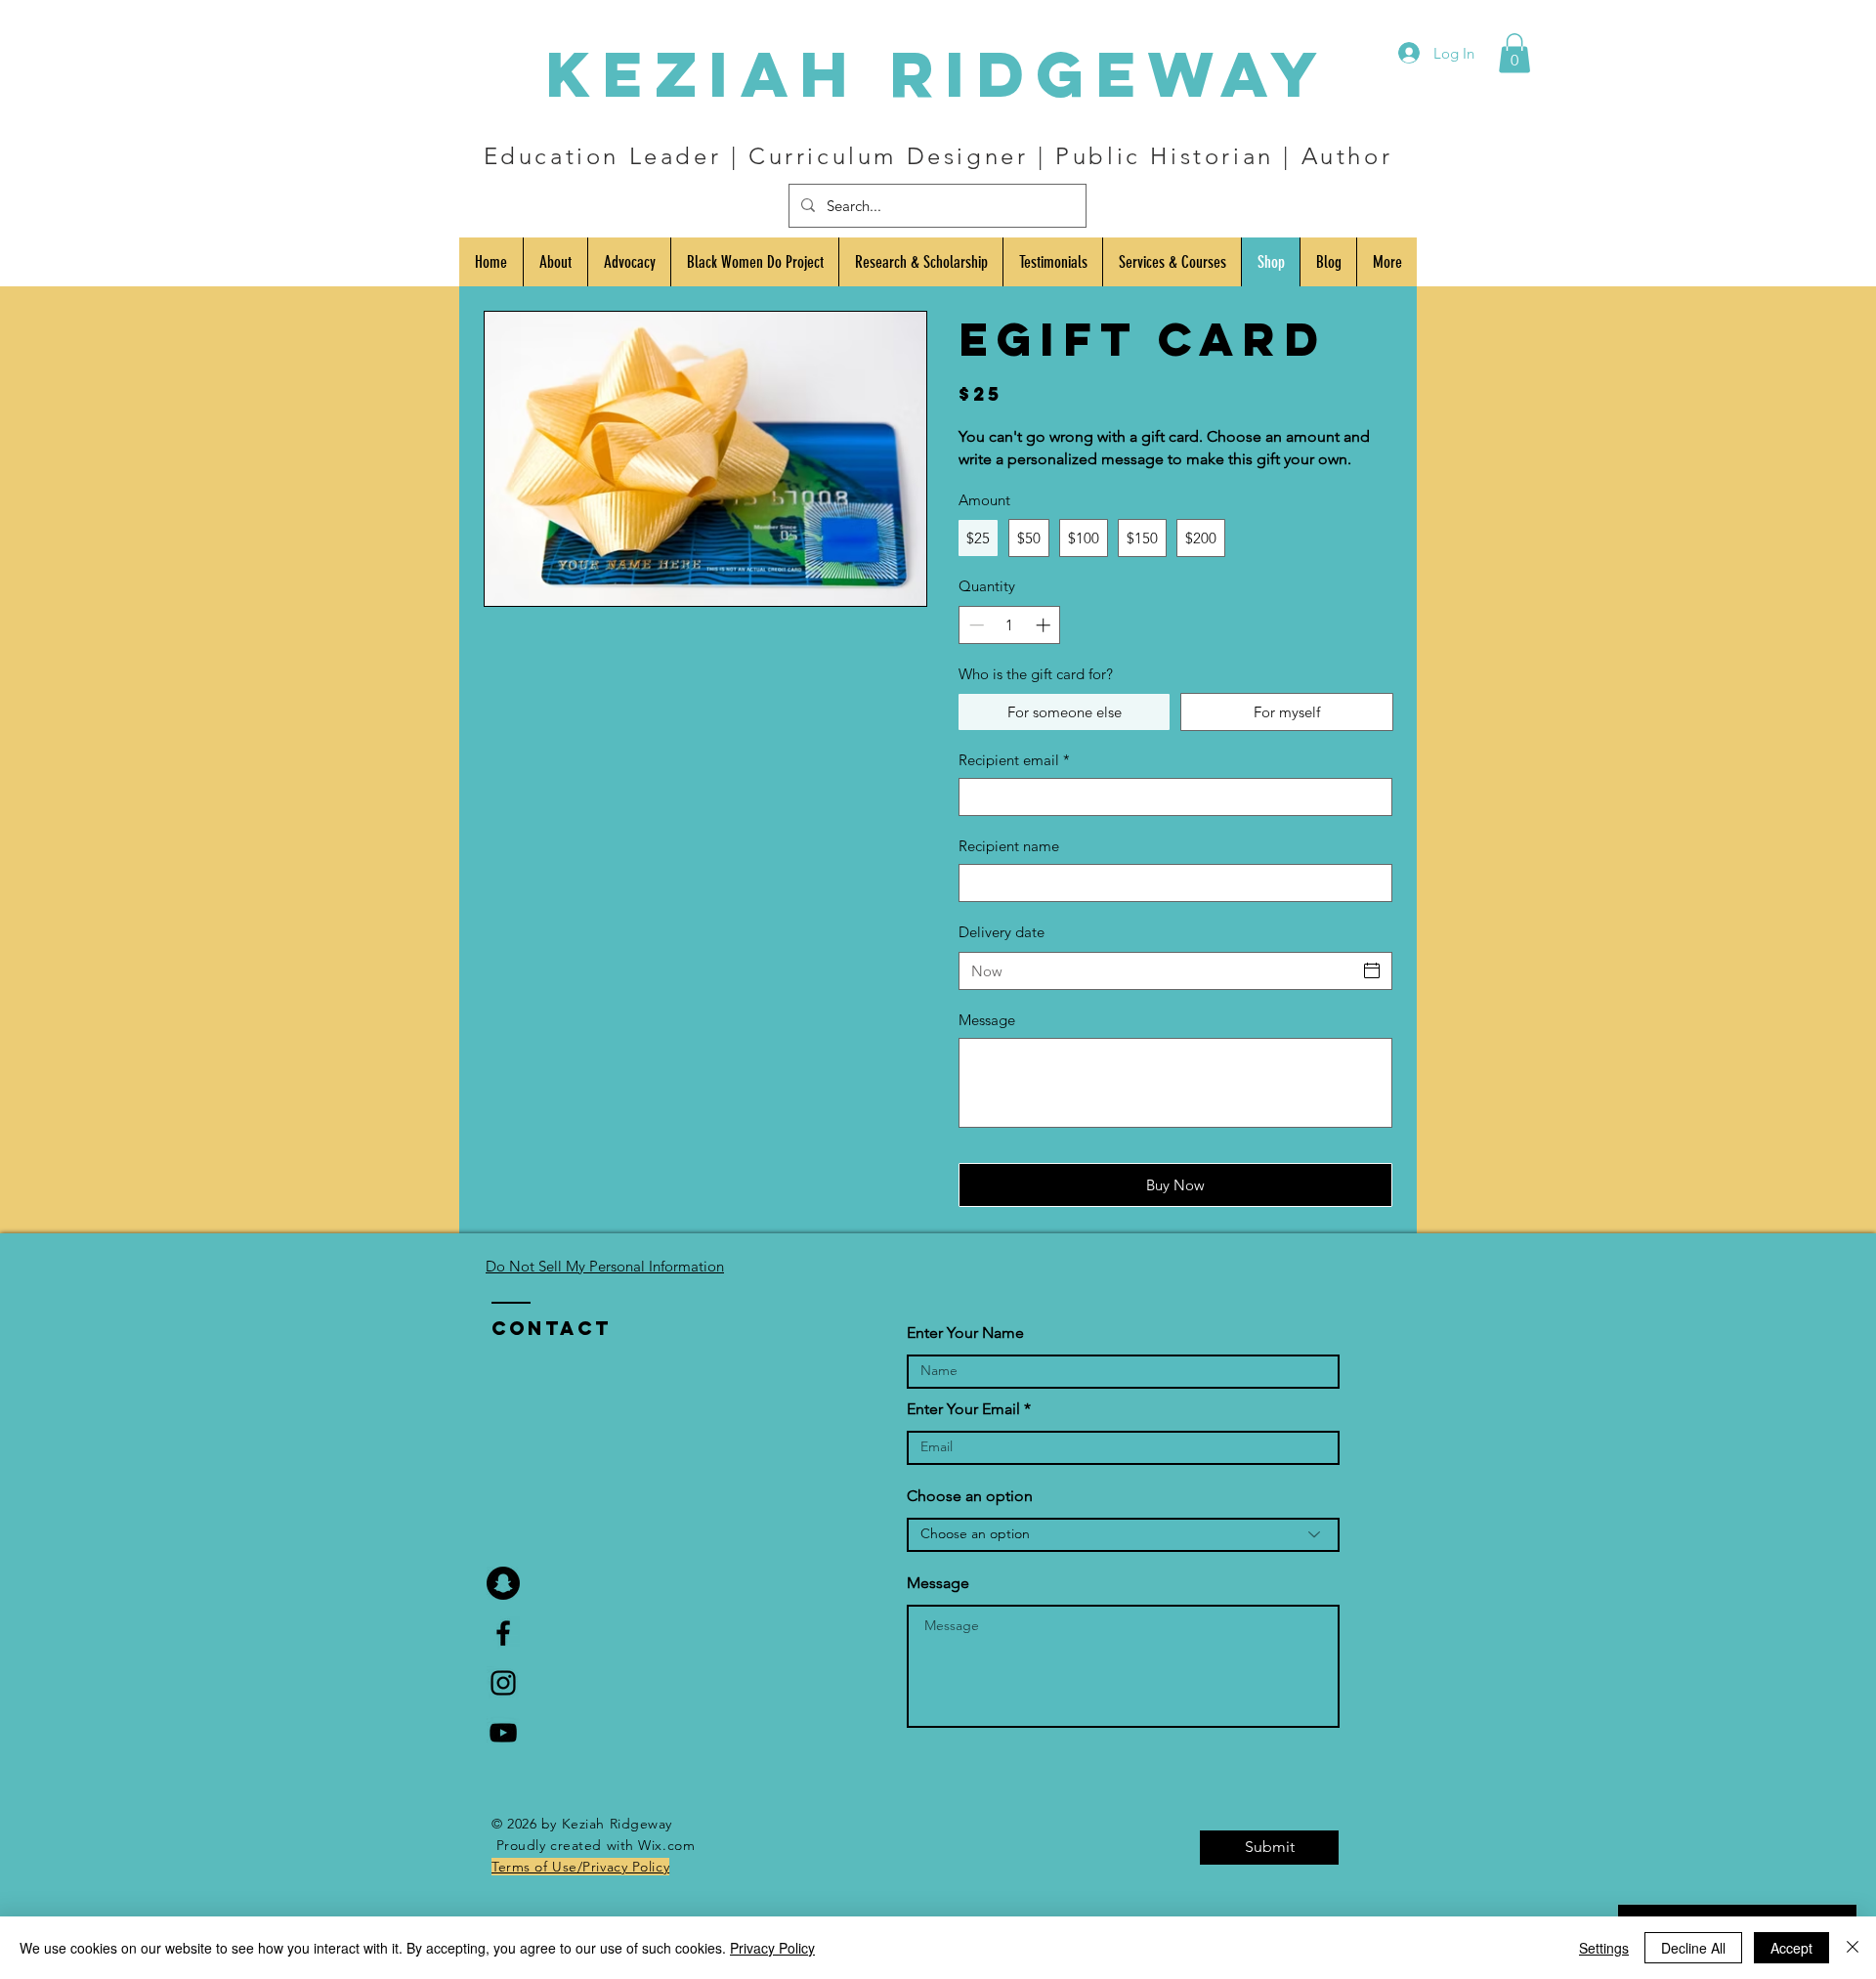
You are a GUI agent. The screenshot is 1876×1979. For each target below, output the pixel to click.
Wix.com (666, 1845)
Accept (1791, 1948)
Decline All (1693, 1948)
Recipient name (1009, 846)
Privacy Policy (772, 1948)
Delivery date (1002, 932)
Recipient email (1014, 760)
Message (987, 1020)
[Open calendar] (1372, 970)
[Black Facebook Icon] (503, 1633)
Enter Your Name (965, 1333)
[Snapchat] (503, 1583)
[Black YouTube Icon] (503, 1733)
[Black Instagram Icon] (503, 1683)
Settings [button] (1604, 1948)
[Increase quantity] (1045, 625)
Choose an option (970, 1496)
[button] (1514, 53)
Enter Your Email (963, 1409)
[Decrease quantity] (975, 625)
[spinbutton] (1010, 625)
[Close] (1853, 1948)
